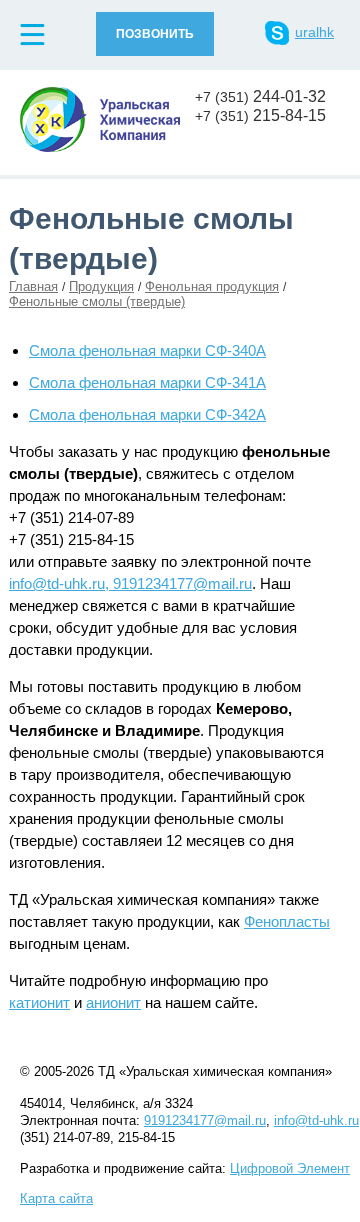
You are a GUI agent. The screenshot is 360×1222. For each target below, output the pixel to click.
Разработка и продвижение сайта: (185, 1168)
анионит (113, 1002)
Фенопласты (287, 921)
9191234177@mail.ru (205, 1120)
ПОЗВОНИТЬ (155, 34)
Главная (33, 286)
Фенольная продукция (212, 286)
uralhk (314, 32)
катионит (39, 1002)
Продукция (101, 286)
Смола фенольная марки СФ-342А (147, 414)
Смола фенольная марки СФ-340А (147, 350)
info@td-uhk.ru (316, 1120)
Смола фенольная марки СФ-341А (147, 382)
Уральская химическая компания (100, 119)
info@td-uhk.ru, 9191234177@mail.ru (130, 583)
